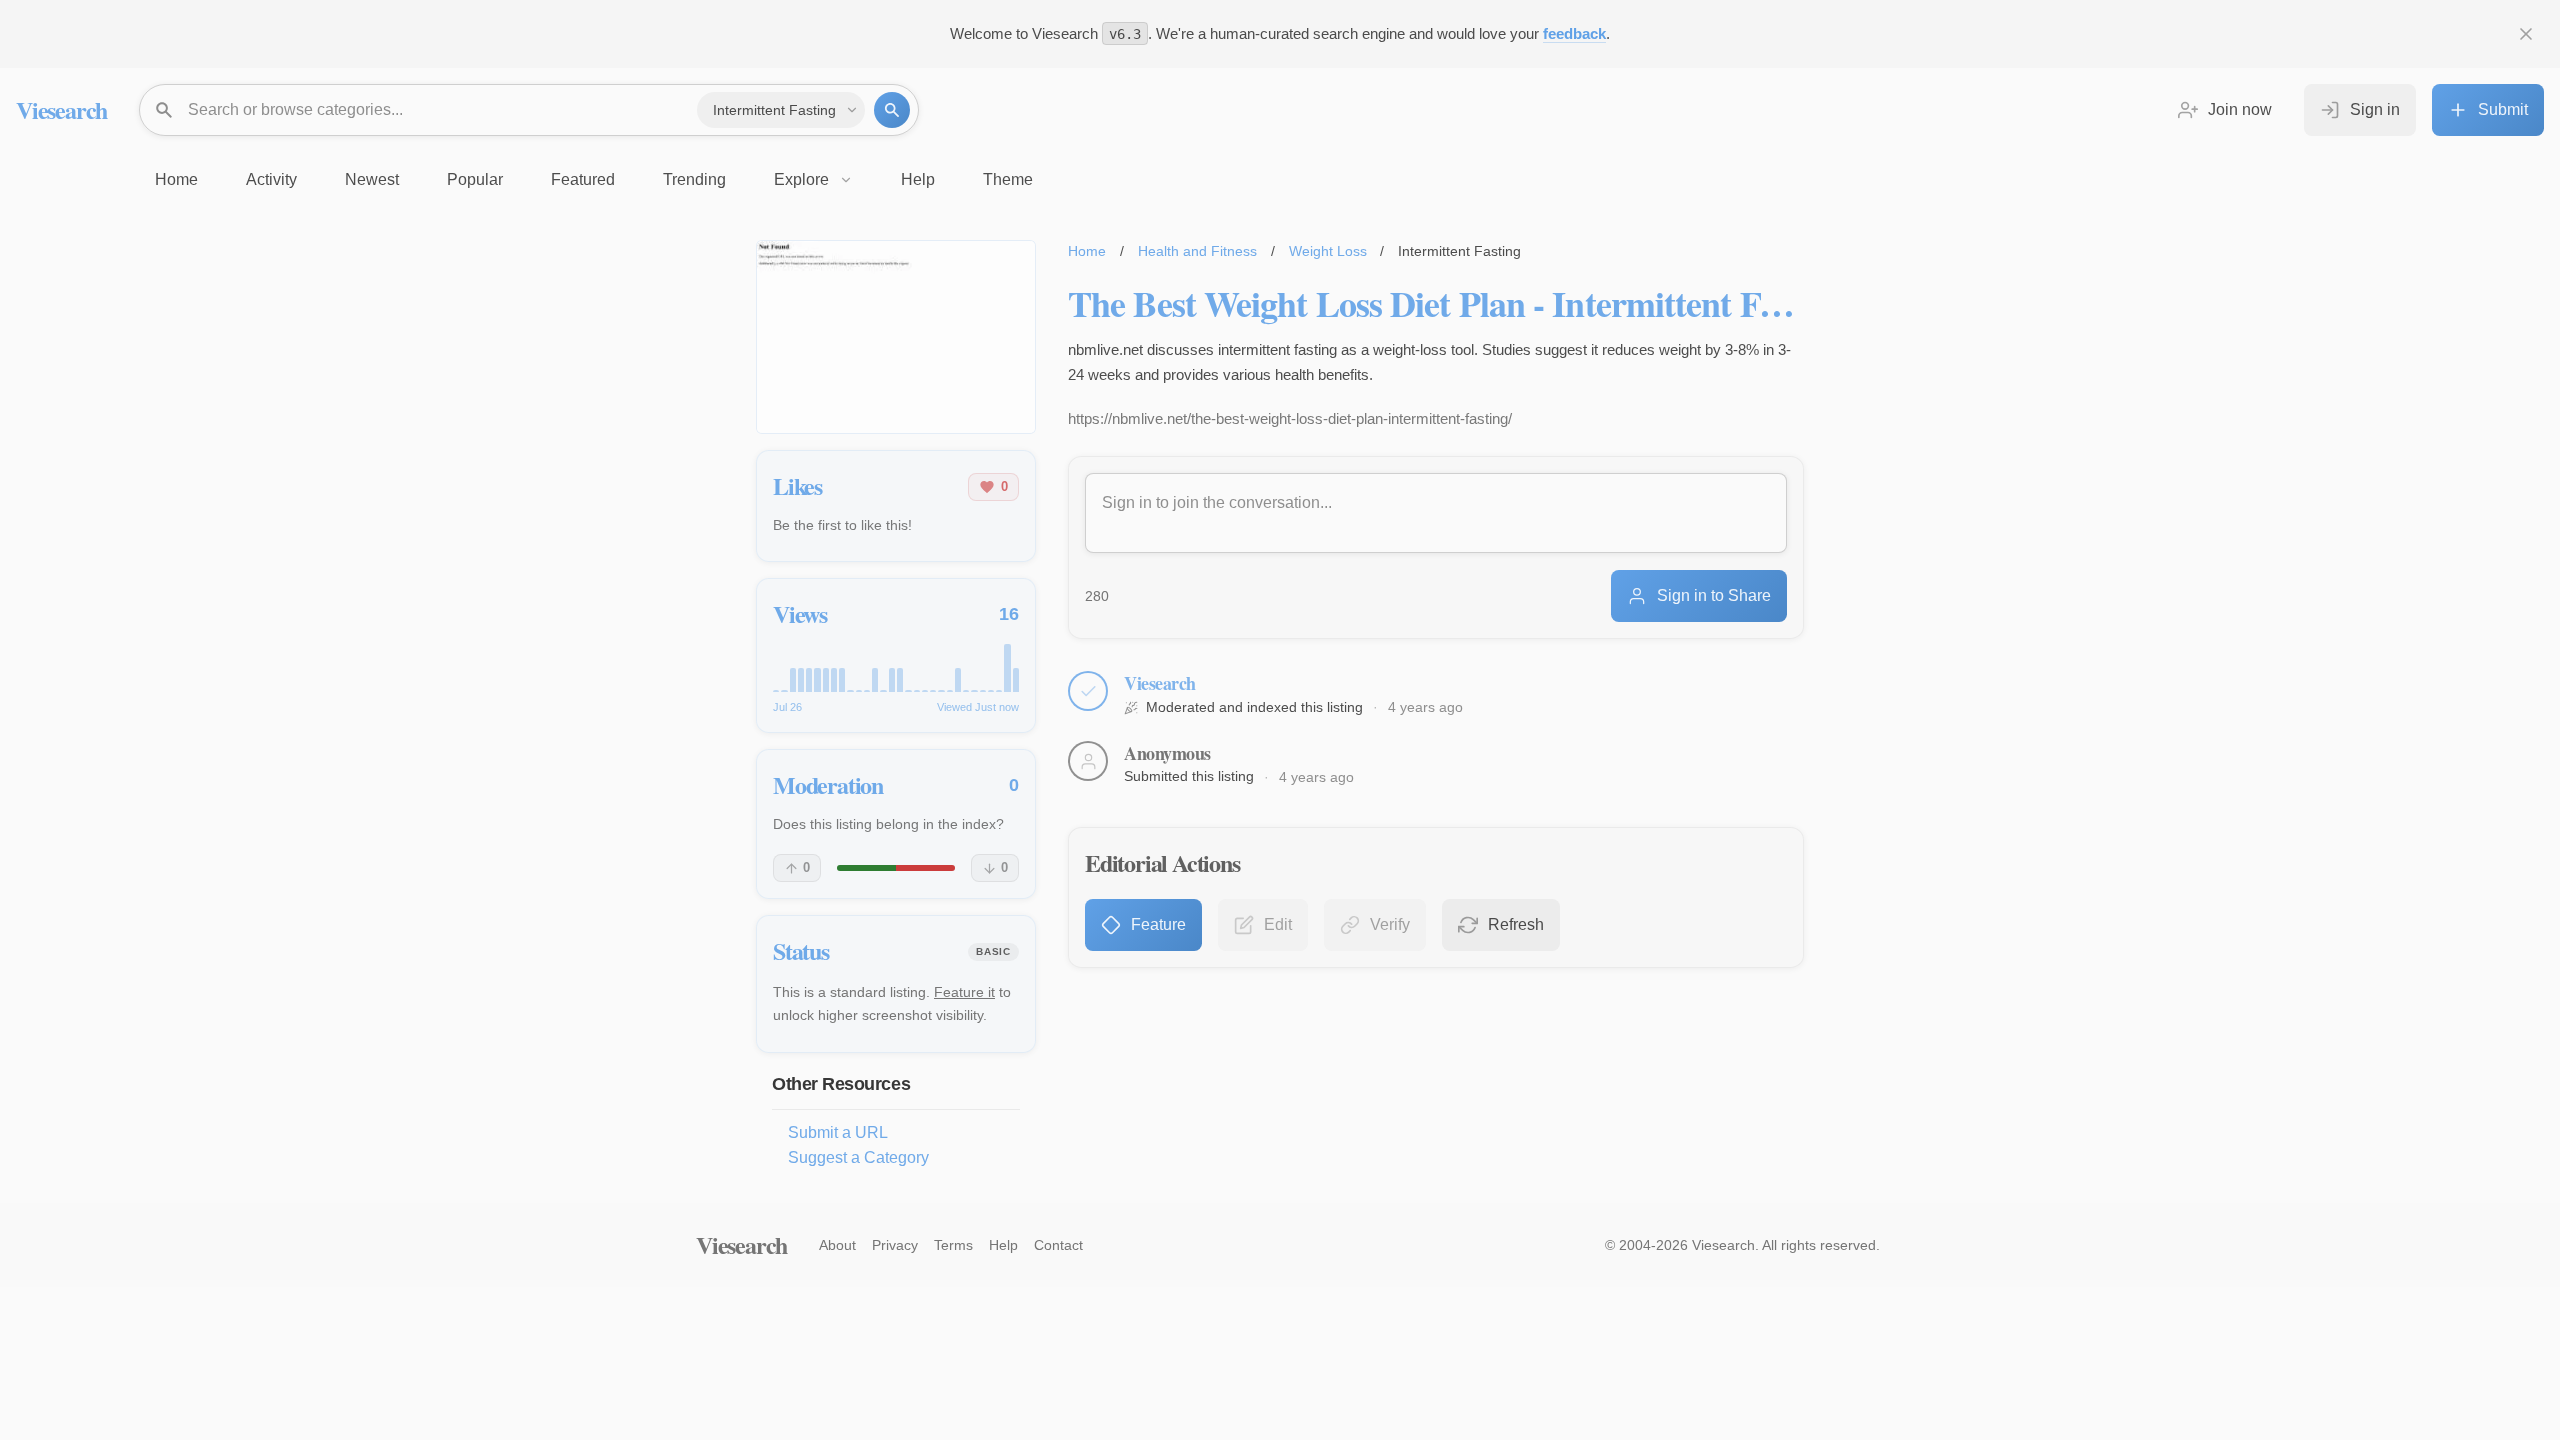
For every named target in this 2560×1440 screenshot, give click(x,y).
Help (1003, 1245)
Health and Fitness (1197, 251)
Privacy (895, 1245)
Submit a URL (838, 1132)
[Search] (892, 110)
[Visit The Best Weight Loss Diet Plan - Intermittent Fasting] (896, 337)
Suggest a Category (858, 1157)
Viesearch (61, 109)
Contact (1058, 1245)
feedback (1574, 33)
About (837, 1245)
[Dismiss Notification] (2526, 34)
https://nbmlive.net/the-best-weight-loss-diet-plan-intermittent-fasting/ (1290, 418)
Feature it (964, 992)
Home (1087, 251)
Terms (953, 1245)
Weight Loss (1328, 251)
